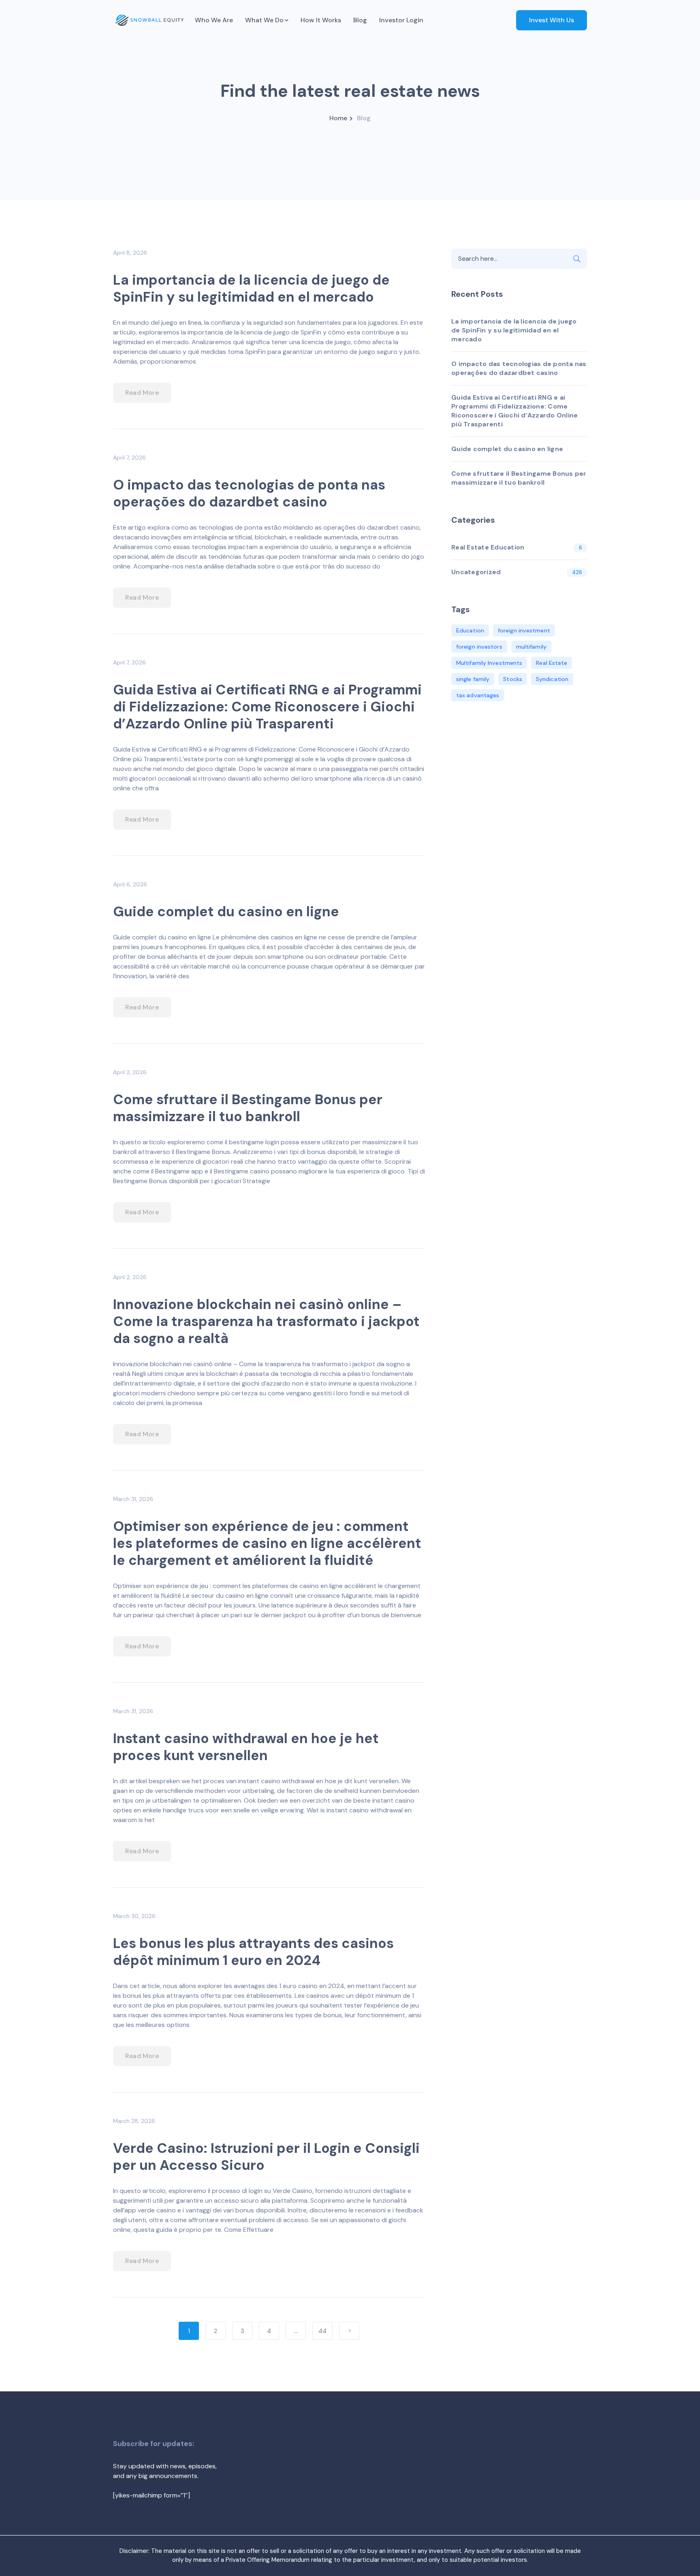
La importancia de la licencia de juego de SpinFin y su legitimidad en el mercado (251, 288)
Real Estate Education (488, 547)
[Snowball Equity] (149, 20)
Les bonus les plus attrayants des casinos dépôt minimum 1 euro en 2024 (253, 1952)
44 (322, 2331)
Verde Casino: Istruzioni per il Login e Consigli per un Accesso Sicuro (266, 2157)
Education (470, 630)
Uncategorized (476, 572)
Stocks (513, 679)
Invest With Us (552, 20)
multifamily (531, 647)
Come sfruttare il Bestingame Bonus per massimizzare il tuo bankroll (248, 1108)
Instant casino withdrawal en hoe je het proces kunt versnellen (246, 1747)
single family (473, 679)
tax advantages (478, 695)
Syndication (552, 679)
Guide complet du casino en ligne (226, 912)
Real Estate (552, 663)
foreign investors (479, 647)
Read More (142, 393)
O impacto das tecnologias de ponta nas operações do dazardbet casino (249, 493)
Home (338, 118)
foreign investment (524, 630)
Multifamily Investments (489, 663)
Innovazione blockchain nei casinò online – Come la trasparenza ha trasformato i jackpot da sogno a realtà (266, 1321)
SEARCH (577, 259)
